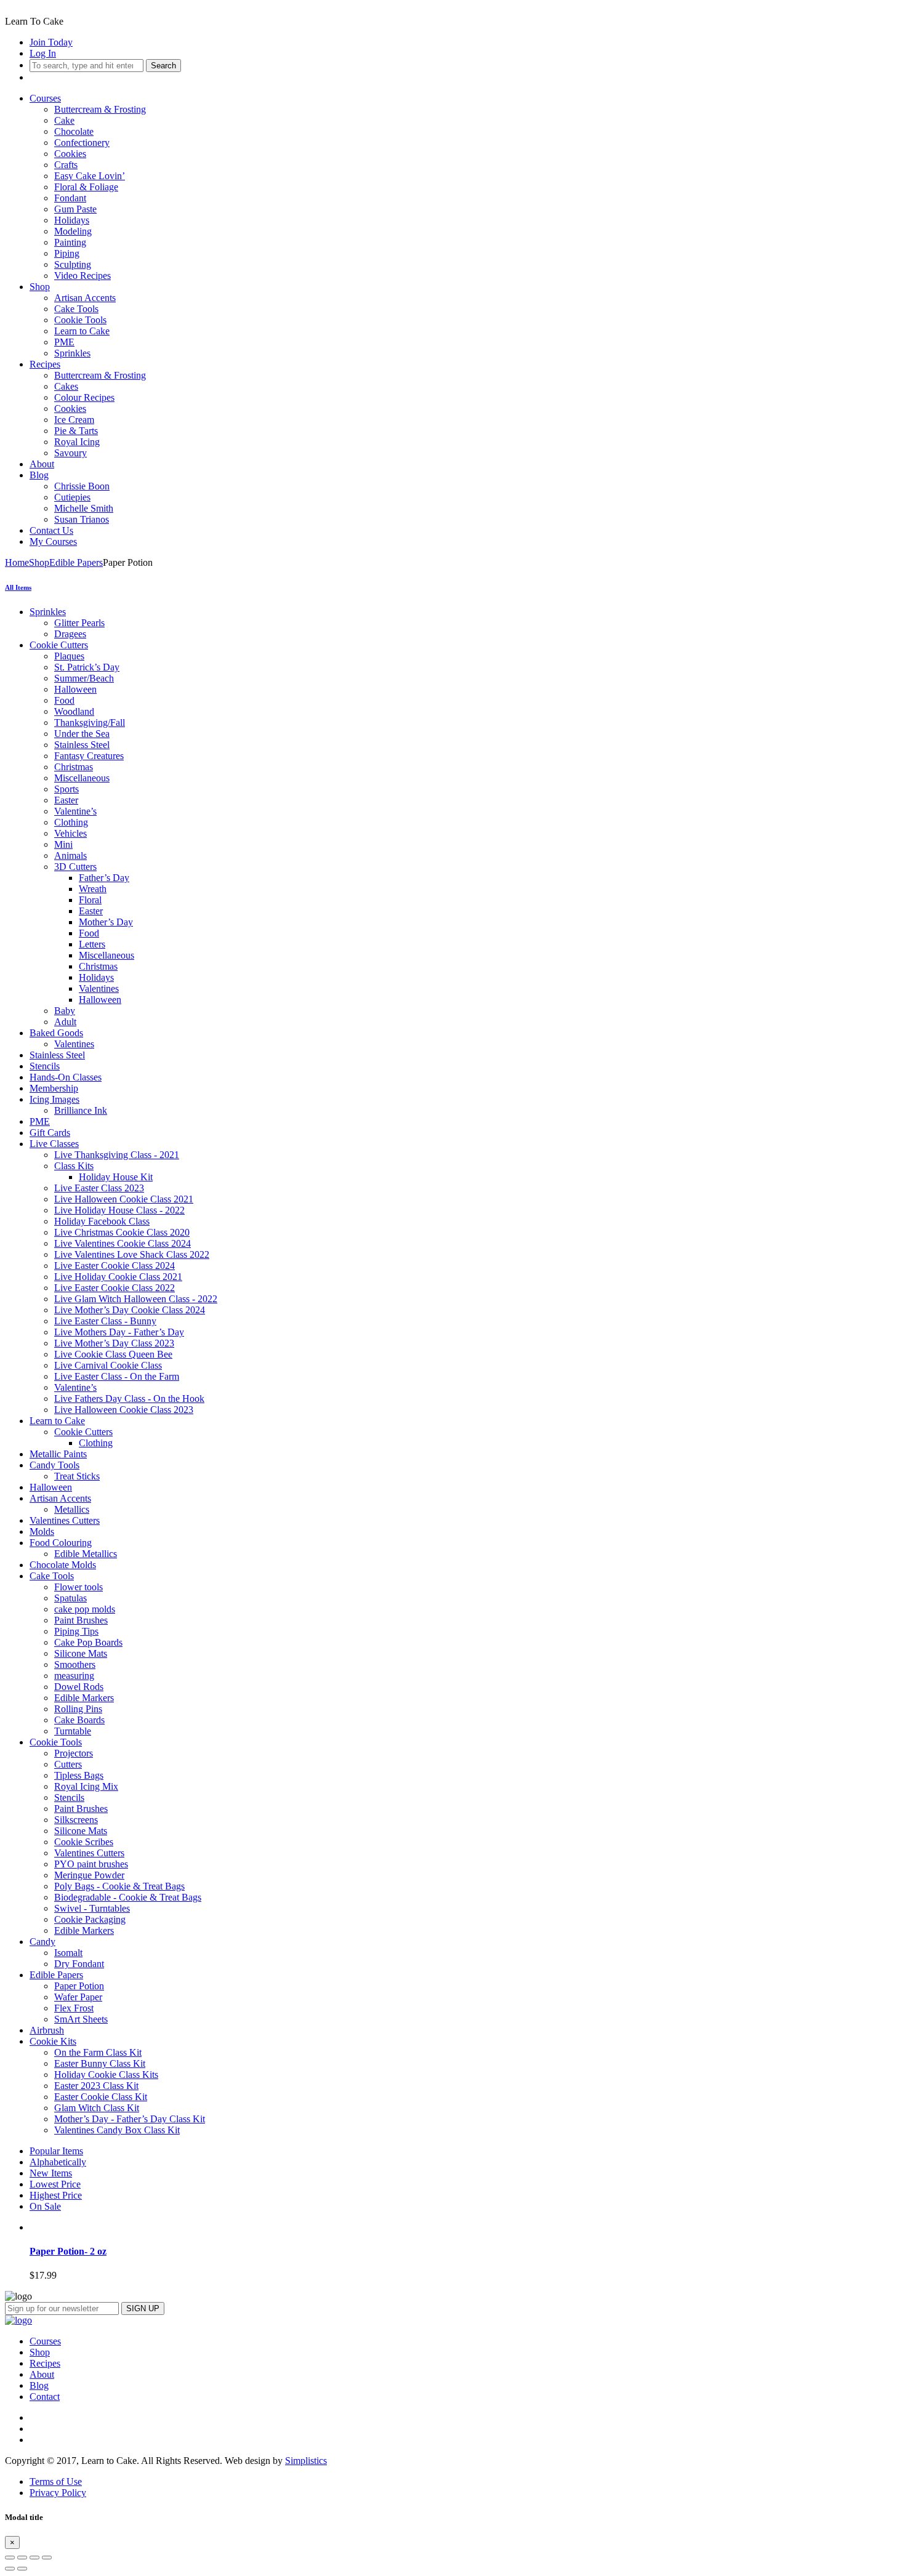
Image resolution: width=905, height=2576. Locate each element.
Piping (67, 253)
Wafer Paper (78, 1997)
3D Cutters (75, 867)
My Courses (53, 541)
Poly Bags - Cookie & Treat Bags (119, 1886)
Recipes (45, 364)
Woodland (74, 711)
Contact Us (51, 530)
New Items (51, 2173)
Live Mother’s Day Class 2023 (114, 1343)
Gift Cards (50, 1133)
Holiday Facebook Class (102, 1221)
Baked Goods (56, 1033)
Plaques (69, 656)
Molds (42, 1532)
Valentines (99, 988)
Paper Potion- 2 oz (68, 2251)
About (42, 464)
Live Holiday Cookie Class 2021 (118, 1277)
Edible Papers (76, 562)
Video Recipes (82, 276)
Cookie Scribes (84, 1842)
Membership (54, 1088)
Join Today (51, 42)
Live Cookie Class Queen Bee (113, 1354)
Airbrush (47, 2030)
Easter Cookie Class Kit (101, 2097)
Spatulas (70, 1598)
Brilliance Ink (81, 1110)
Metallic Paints (58, 1454)
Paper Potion (79, 1986)
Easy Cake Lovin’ (90, 176)
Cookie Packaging (90, 1919)
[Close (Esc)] (10, 2558)
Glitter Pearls (79, 623)
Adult (65, 1022)
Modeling (73, 231)
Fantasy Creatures (89, 756)
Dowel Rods (79, 1687)
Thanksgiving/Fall (90, 722)
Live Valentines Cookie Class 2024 (123, 1243)
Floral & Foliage (86, 187)
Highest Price (56, 2195)
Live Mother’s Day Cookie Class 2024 (130, 1310)
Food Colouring (61, 1543)
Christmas (74, 767)
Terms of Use (56, 2481)
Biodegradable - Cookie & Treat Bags (128, 1897)
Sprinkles (72, 353)
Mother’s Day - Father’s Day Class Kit (130, 2119)
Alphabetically (58, 2162)
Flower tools (78, 1587)
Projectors (74, 1753)
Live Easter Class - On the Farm (117, 1376)
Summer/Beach (84, 678)
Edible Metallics (86, 1554)
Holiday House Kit (116, 1177)
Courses (45, 98)
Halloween (75, 689)
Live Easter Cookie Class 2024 (115, 1266)
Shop (40, 287)
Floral (90, 900)
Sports (66, 789)
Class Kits (74, 1166)
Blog (39, 475)
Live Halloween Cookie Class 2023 (124, 1410)
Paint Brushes (81, 1620)
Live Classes (54, 1144)
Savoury (70, 453)
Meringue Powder (89, 1875)
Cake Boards (79, 1720)
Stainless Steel (82, 745)
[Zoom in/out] (47, 2558)
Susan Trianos (82, 519)
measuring (74, 1676)
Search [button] (163, 66)
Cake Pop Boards (88, 1642)
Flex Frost (74, 2008)
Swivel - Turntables (92, 1908)
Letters (92, 944)
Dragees (70, 634)
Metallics (72, 1509)
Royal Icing (77, 442)
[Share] (22, 2558)
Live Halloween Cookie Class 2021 (124, 1199)
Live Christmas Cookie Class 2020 (122, 1232)
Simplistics (306, 2461)
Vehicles (70, 833)
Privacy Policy (58, 2493)
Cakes (66, 386)
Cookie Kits (53, 2041)
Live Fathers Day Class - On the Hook (129, 1399)
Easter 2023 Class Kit (96, 2086)
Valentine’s (75, 811)
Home (17, 562)
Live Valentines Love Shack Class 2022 (132, 1254)
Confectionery (82, 143)
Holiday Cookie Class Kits (106, 2075)
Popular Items (56, 2151)
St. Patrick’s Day (87, 667)
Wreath (93, 889)
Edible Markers (84, 1698)
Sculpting (73, 264)
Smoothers (75, 1664)
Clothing (71, 822)
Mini (63, 844)
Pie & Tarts (76, 431)
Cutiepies (72, 497)
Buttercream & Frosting (100, 109)
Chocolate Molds (63, 1565)
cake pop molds (85, 1609)
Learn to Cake (82, 331)
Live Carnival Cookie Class (108, 1365)
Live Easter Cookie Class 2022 (115, 1288)
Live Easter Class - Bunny (105, 1321)
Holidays (72, 220)
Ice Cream (74, 420)
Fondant (70, 198)
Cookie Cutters (59, 645)
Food (64, 700)
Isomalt (68, 1953)
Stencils (45, 1066)
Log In (43, 53)
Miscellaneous (82, 778)
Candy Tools (54, 1465)
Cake (64, 120)
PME (64, 342)
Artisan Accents (85, 298)
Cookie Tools (80, 320)
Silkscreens (76, 1820)
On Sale (45, 2206)
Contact (45, 2397)
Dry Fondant (79, 1964)
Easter (66, 800)
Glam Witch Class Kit (97, 2108)
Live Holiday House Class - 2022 (119, 1210)
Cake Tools (76, 309)
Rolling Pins (78, 1709)
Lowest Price (55, 2184)
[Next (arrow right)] (22, 2569)
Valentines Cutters (65, 1520)
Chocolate (74, 131)
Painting (70, 242)
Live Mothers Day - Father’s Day (119, 1332)
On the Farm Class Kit (98, 2052)
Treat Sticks (77, 1476)
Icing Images (54, 1099)
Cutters (68, 1764)
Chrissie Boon (82, 486)
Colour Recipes (84, 397)
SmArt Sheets (81, 2019)
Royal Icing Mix (86, 1786)
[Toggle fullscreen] (34, 2558)
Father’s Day (104, 878)
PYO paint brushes (91, 1864)
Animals (70, 855)
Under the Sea (82, 734)
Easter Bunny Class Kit (100, 2063)
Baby (65, 1011)
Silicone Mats (81, 1653)
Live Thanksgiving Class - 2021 (117, 1155)
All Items (18, 587)
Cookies (70, 154)
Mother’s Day (106, 922)
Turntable (73, 1731)
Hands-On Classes (66, 1077)
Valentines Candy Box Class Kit (117, 2130)
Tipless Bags (79, 1775)
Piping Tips (76, 1631)
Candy (42, 1942)
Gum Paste (75, 209)
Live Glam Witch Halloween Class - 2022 (136, 1299)
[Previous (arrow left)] (10, 2569)
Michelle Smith (84, 508)
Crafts (66, 165)
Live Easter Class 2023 (99, 1188)
